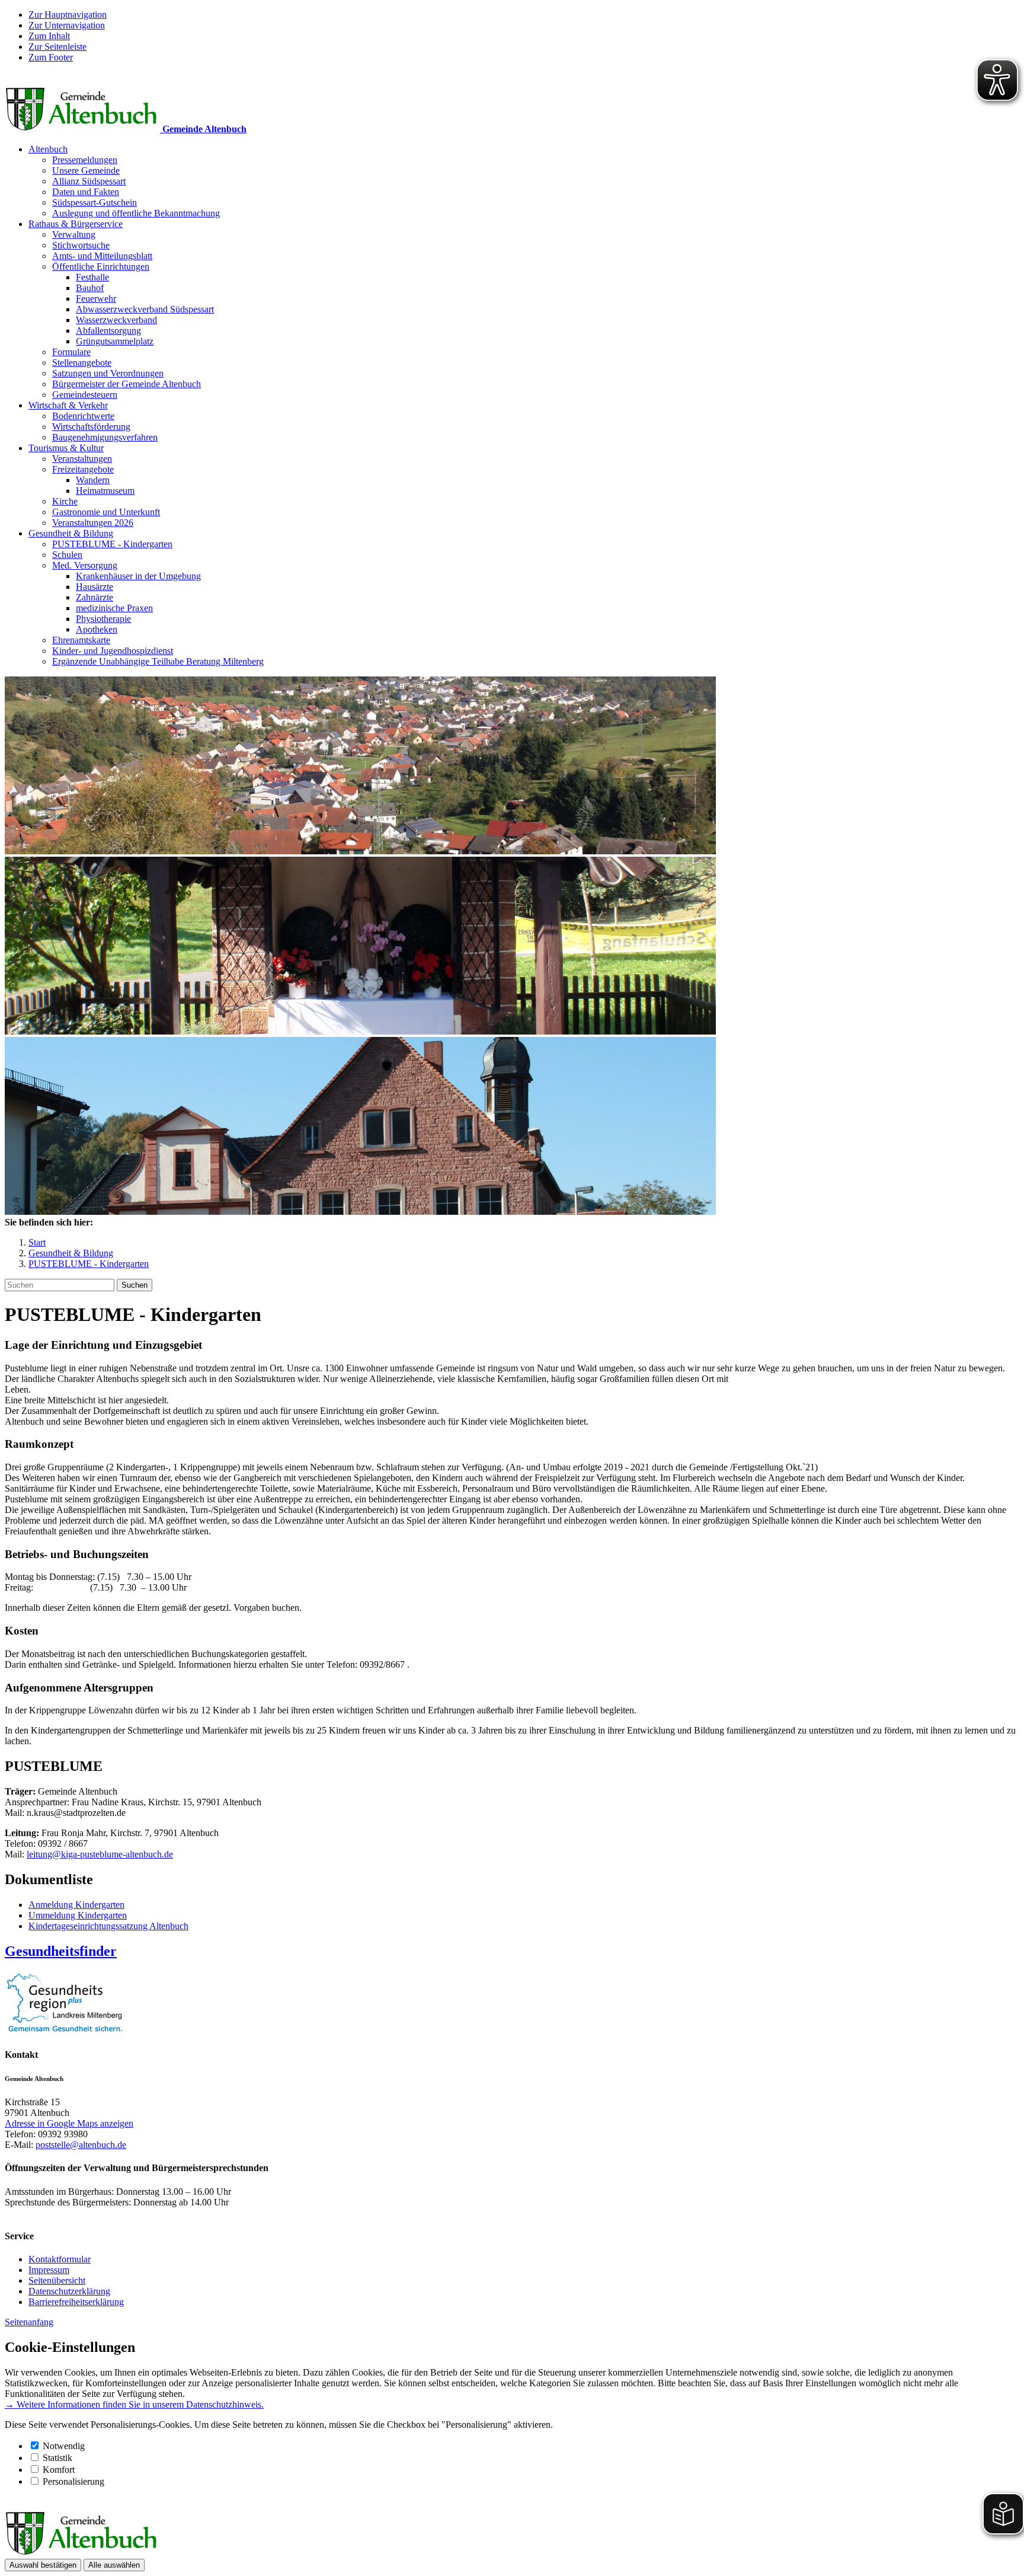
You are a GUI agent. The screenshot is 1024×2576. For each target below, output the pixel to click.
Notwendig (64, 2446)
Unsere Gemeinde (86, 170)
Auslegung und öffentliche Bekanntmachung (136, 213)
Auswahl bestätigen (43, 2565)
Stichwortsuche (81, 245)
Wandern (93, 480)
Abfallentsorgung (108, 331)
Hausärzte (95, 587)
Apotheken (97, 629)
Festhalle (92, 277)
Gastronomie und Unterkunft (106, 512)
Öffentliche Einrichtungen (101, 266)
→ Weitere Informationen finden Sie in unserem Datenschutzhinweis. (134, 2404)
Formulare (71, 352)
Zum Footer (51, 57)
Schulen (67, 555)
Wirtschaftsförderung (91, 427)
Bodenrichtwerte (83, 416)
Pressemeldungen (85, 160)
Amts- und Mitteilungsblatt (102, 256)
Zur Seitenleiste (57, 47)
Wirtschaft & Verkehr (68, 405)
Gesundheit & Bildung (71, 533)
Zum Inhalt (49, 36)
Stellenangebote (82, 363)
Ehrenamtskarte (81, 640)
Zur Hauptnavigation (68, 15)
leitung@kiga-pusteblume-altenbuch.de (100, 1854)
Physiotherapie (103, 619)
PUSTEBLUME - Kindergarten (112, 544)
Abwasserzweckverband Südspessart (145, 309)
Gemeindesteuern (85, 395)
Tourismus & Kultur (66, 448)
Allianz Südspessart (89, 181)
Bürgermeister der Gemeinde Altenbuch (127, 384)
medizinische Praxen (114, 608)
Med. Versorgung (85, 565)
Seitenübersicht (57, 2280)
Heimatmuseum (105, 491)
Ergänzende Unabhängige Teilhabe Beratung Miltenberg (158, 661)
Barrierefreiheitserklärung (76, 2302)
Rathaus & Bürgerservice (76, 224)
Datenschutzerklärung (69, 2291)
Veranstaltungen (82, 459)
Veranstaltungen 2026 (93, 523)
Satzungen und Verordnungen (108, 373)
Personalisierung (73, 2481)
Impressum (49, 2270)
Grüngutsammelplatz (115, 341)
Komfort (59, 2470)
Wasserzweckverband (116, 320)
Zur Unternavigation (67, 25)
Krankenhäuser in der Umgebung (138, 576)
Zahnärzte (95, 597)
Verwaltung (74, 234)
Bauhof (90, 288)
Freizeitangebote (83, 469)
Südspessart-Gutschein (95, 202)
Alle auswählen (114, 2565)
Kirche (65, 501)
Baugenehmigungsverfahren (105, 437)
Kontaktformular (60, 2259)
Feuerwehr (96, 299)
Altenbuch (48, 149)
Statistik (57, 2458)
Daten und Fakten (86, 192)
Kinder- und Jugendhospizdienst (113, 651)
